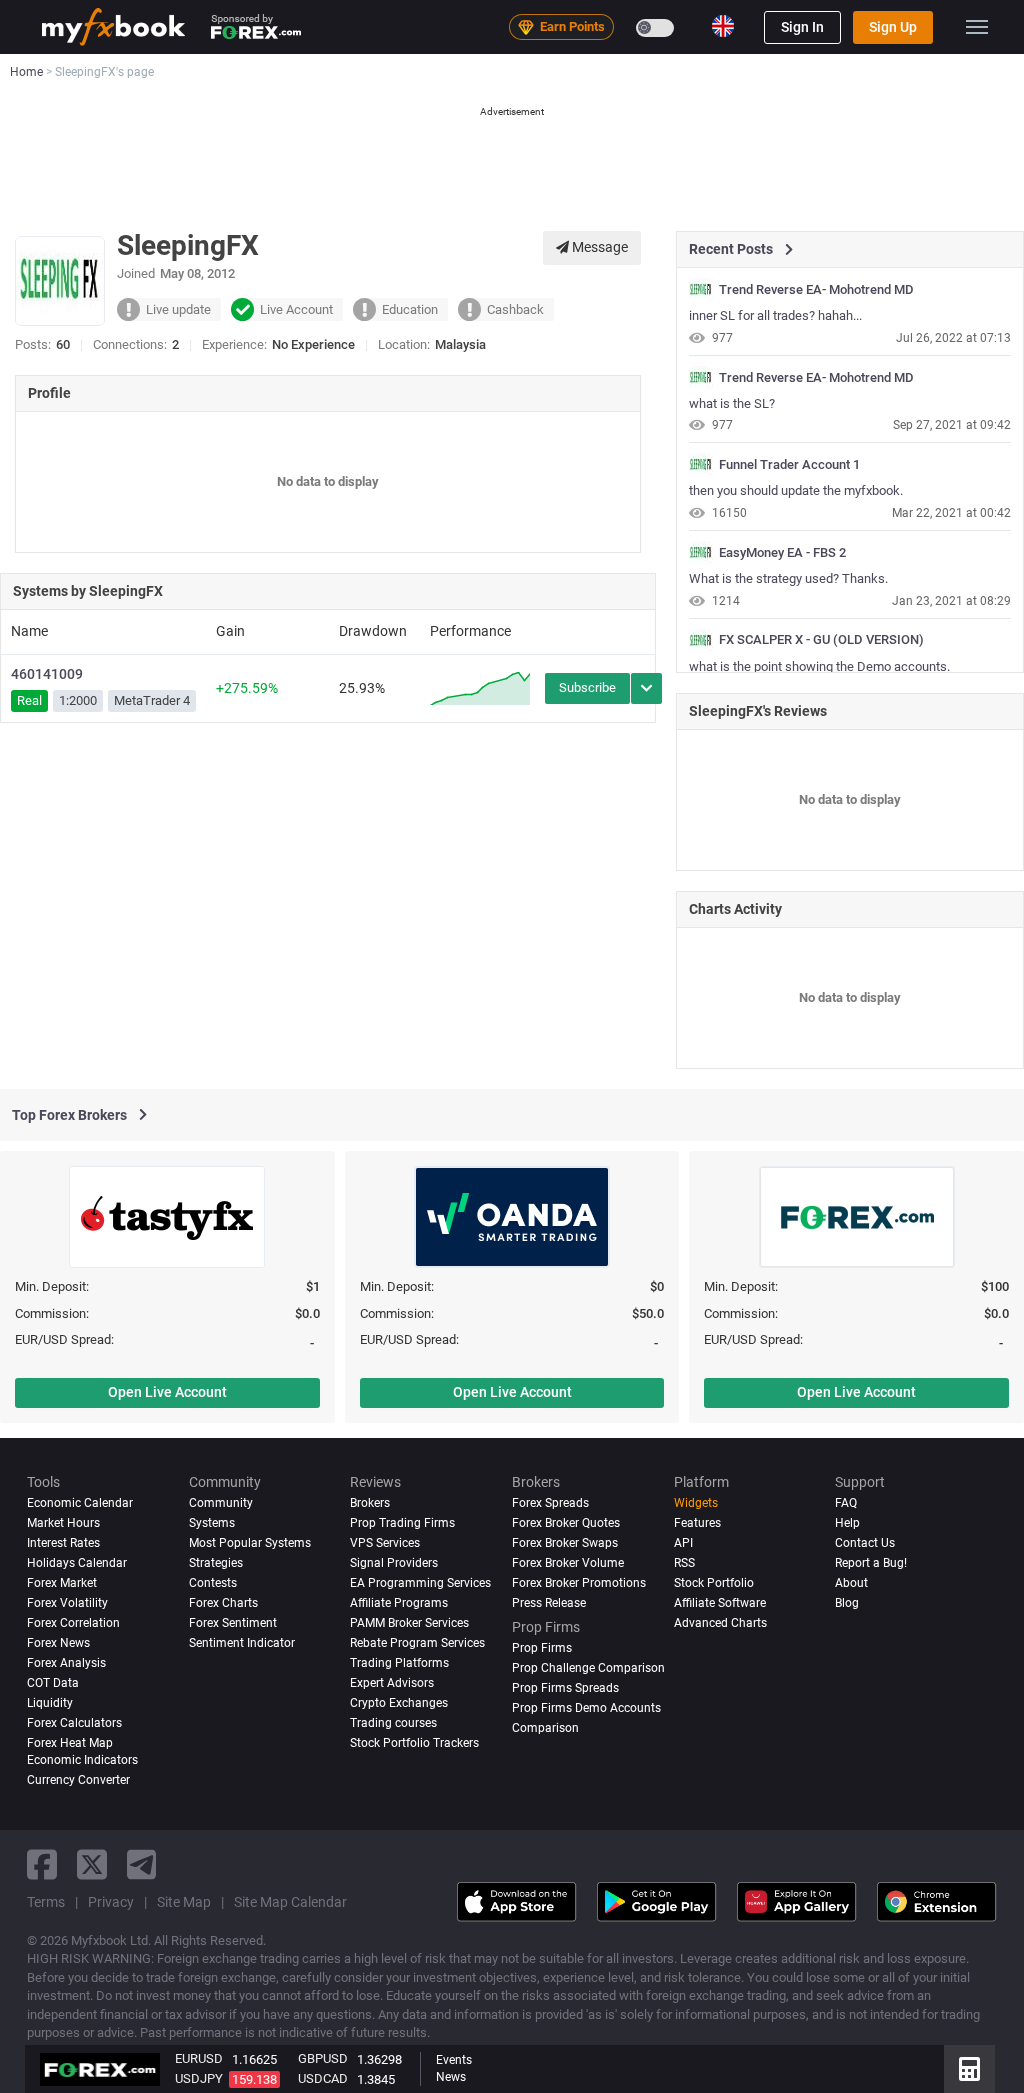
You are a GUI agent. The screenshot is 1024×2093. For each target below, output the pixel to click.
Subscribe (587, 687)
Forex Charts (223, 1603)
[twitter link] (92, 1864)
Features (697, 1523)
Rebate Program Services (417, 1643)
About (851, 1583)
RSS (684, 1563)
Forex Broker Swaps (565, 1543)
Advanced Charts (720, 1623)
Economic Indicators (82, 1760)
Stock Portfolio (714, 1583)
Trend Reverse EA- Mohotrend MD (816, 290)
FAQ (846, 1503)
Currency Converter (78, 1780)
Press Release (549, 1603)
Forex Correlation (73, 1623)
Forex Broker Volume (568, 1563)
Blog (847, 1603)
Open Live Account (167, 1392)
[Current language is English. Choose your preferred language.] (723, 26)
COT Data (53, 1683)
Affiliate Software (720, 1603)
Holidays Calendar (77, 1563)
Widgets (696, 1503)
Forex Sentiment (233, 1623)
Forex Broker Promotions (579, 1583)
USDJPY (199, 2078)
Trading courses (393, 1723)
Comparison (545, 1728)
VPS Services (385, 1543)
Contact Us (865, 1543)
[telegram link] (142, 1864)
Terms (46, 1902)
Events (454, 2060)
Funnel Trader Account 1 (789, 465)
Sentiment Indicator (242, 1643)
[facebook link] (42, 1864)
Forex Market (62, 1583)
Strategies (216, 1563)
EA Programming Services (420, 1583)
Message (598, 247)
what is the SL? (732, 403)
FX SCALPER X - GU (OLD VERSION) (821, 640)
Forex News (58, 1643)
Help (847, 1523)
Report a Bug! (871, 1563)
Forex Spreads (550, 1503)
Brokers (370, 1503)
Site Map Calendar (290, 1902)
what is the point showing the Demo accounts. (819, 666)
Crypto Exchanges (399, 1703)
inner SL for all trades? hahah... (775, 315)
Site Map (184, 1902)
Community (221, 1503)
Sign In (802, 27)
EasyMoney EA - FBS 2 (782, 553)
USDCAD (323, 2078)
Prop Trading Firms (402, 1523)
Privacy (111, 1902)
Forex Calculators (74, 1723)
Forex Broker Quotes (566, 1523)
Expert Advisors (392, 1683)
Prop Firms (542, 1648)
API (683, 1543)
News (451, 2077)
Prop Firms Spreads (565, 1688)
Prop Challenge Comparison (588, 1668)
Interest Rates (63, 1543)
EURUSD (199, 2058)
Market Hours (63, 1523)
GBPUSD (323, 2058)
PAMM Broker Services (409, 1623)
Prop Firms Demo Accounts (586, 1708)
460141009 (47, 674)
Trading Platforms (399, 1663)
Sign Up (893, 27)
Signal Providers (394, 1563)
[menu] (977, 27)
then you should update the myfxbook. (796, 490)
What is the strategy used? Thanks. (788, 578)
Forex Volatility (67, 1603)
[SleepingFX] (701, 290)
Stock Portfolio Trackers (414, 1743)
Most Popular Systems (250, 1543)
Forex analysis (66, 1663)
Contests (213, 1583)
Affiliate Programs (399, 1603)
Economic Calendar (80, 1503)
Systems (212, 1523)
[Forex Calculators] (969, 2069)
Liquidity (50, 1703)
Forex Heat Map (70, 1743)
